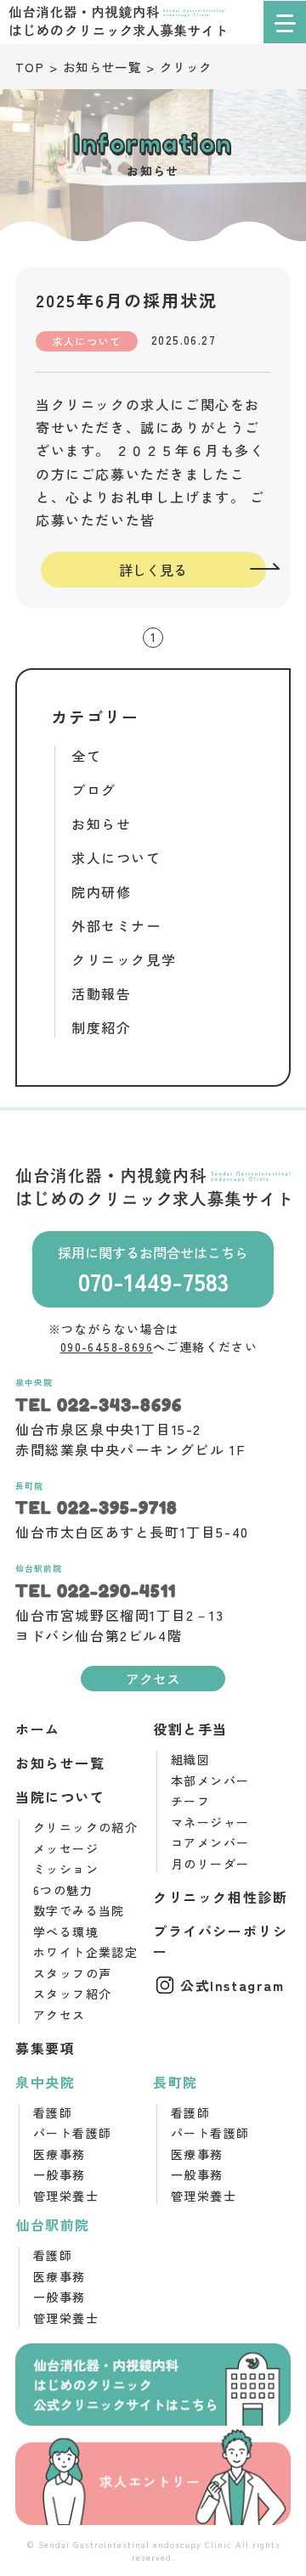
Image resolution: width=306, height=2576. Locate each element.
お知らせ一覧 (60, 1763)
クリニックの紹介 (85, 1827)
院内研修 (101, 891)
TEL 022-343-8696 (99, 1405)
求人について (116, 858)
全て (86, 756)
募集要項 (45, 2048)
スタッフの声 (72, 1973)
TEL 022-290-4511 (96, 1591)
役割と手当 (190, 1729)
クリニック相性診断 (220, 1897)
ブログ (94, 790)
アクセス (153, 1679)
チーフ (190, 1801)
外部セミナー (116, 925)
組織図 (190, 1759)
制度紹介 (101, 1027)
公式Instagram (232, 1985)
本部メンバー (210, 1780)
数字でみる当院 (79, 1910)
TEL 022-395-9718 (96, 1508)
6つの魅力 (63, 1890)
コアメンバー (210, 1842)
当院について (60, 1797)
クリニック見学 (124, 959)
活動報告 (101, 993)
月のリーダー (210, 1864)
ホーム (38, 1729)
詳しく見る (153, 570)
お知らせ (101, 824)
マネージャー (210, 1822)
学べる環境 (66, 1932)
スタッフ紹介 (72, 1994)
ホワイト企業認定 (85, 1952)
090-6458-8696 (107, 1347)
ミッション (66, 1869)
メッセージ (66, 1848)
